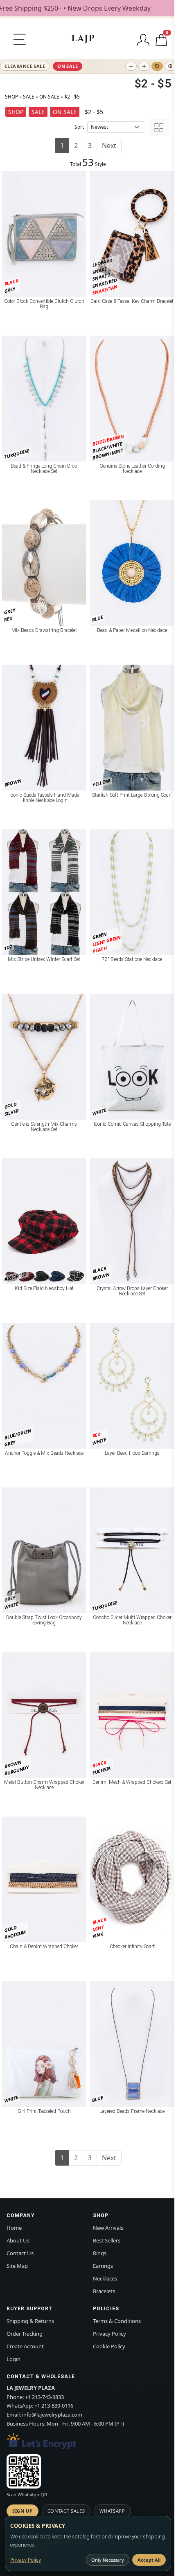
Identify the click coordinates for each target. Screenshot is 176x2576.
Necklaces (105, 2278)
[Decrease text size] (131, 66)
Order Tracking (25, 2334)
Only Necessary (108, 2560)
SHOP (11, 97)
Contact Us (20, 2253)
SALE (29, 97)
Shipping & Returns (30, 2321)
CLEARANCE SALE (25, 66)
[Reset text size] (157, 66)
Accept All (149, 2560)
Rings (100, 2253)
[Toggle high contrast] (170, 66)
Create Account (25, 2346)
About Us (18, 2240)
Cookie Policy (109, 2346)
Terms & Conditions (117, 2321)
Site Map (17, 2266)
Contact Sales (66, 2511)
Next (109, 146)
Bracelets (104, 2291)
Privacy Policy (109, 2334)
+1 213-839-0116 (54, 2406)
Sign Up (23, 2511)
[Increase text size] (144, 66)
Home (14, 2228)
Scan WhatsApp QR (27, 2494)
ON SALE (68, 66)
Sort (79, 127)
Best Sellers (107, 2240)
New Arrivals (108, 2228)
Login (14, 2359)
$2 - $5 (72, 97)
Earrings (103, 2266)
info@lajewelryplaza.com (52, 2415)
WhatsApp (112, 2511)
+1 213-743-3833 (44, 2397)
